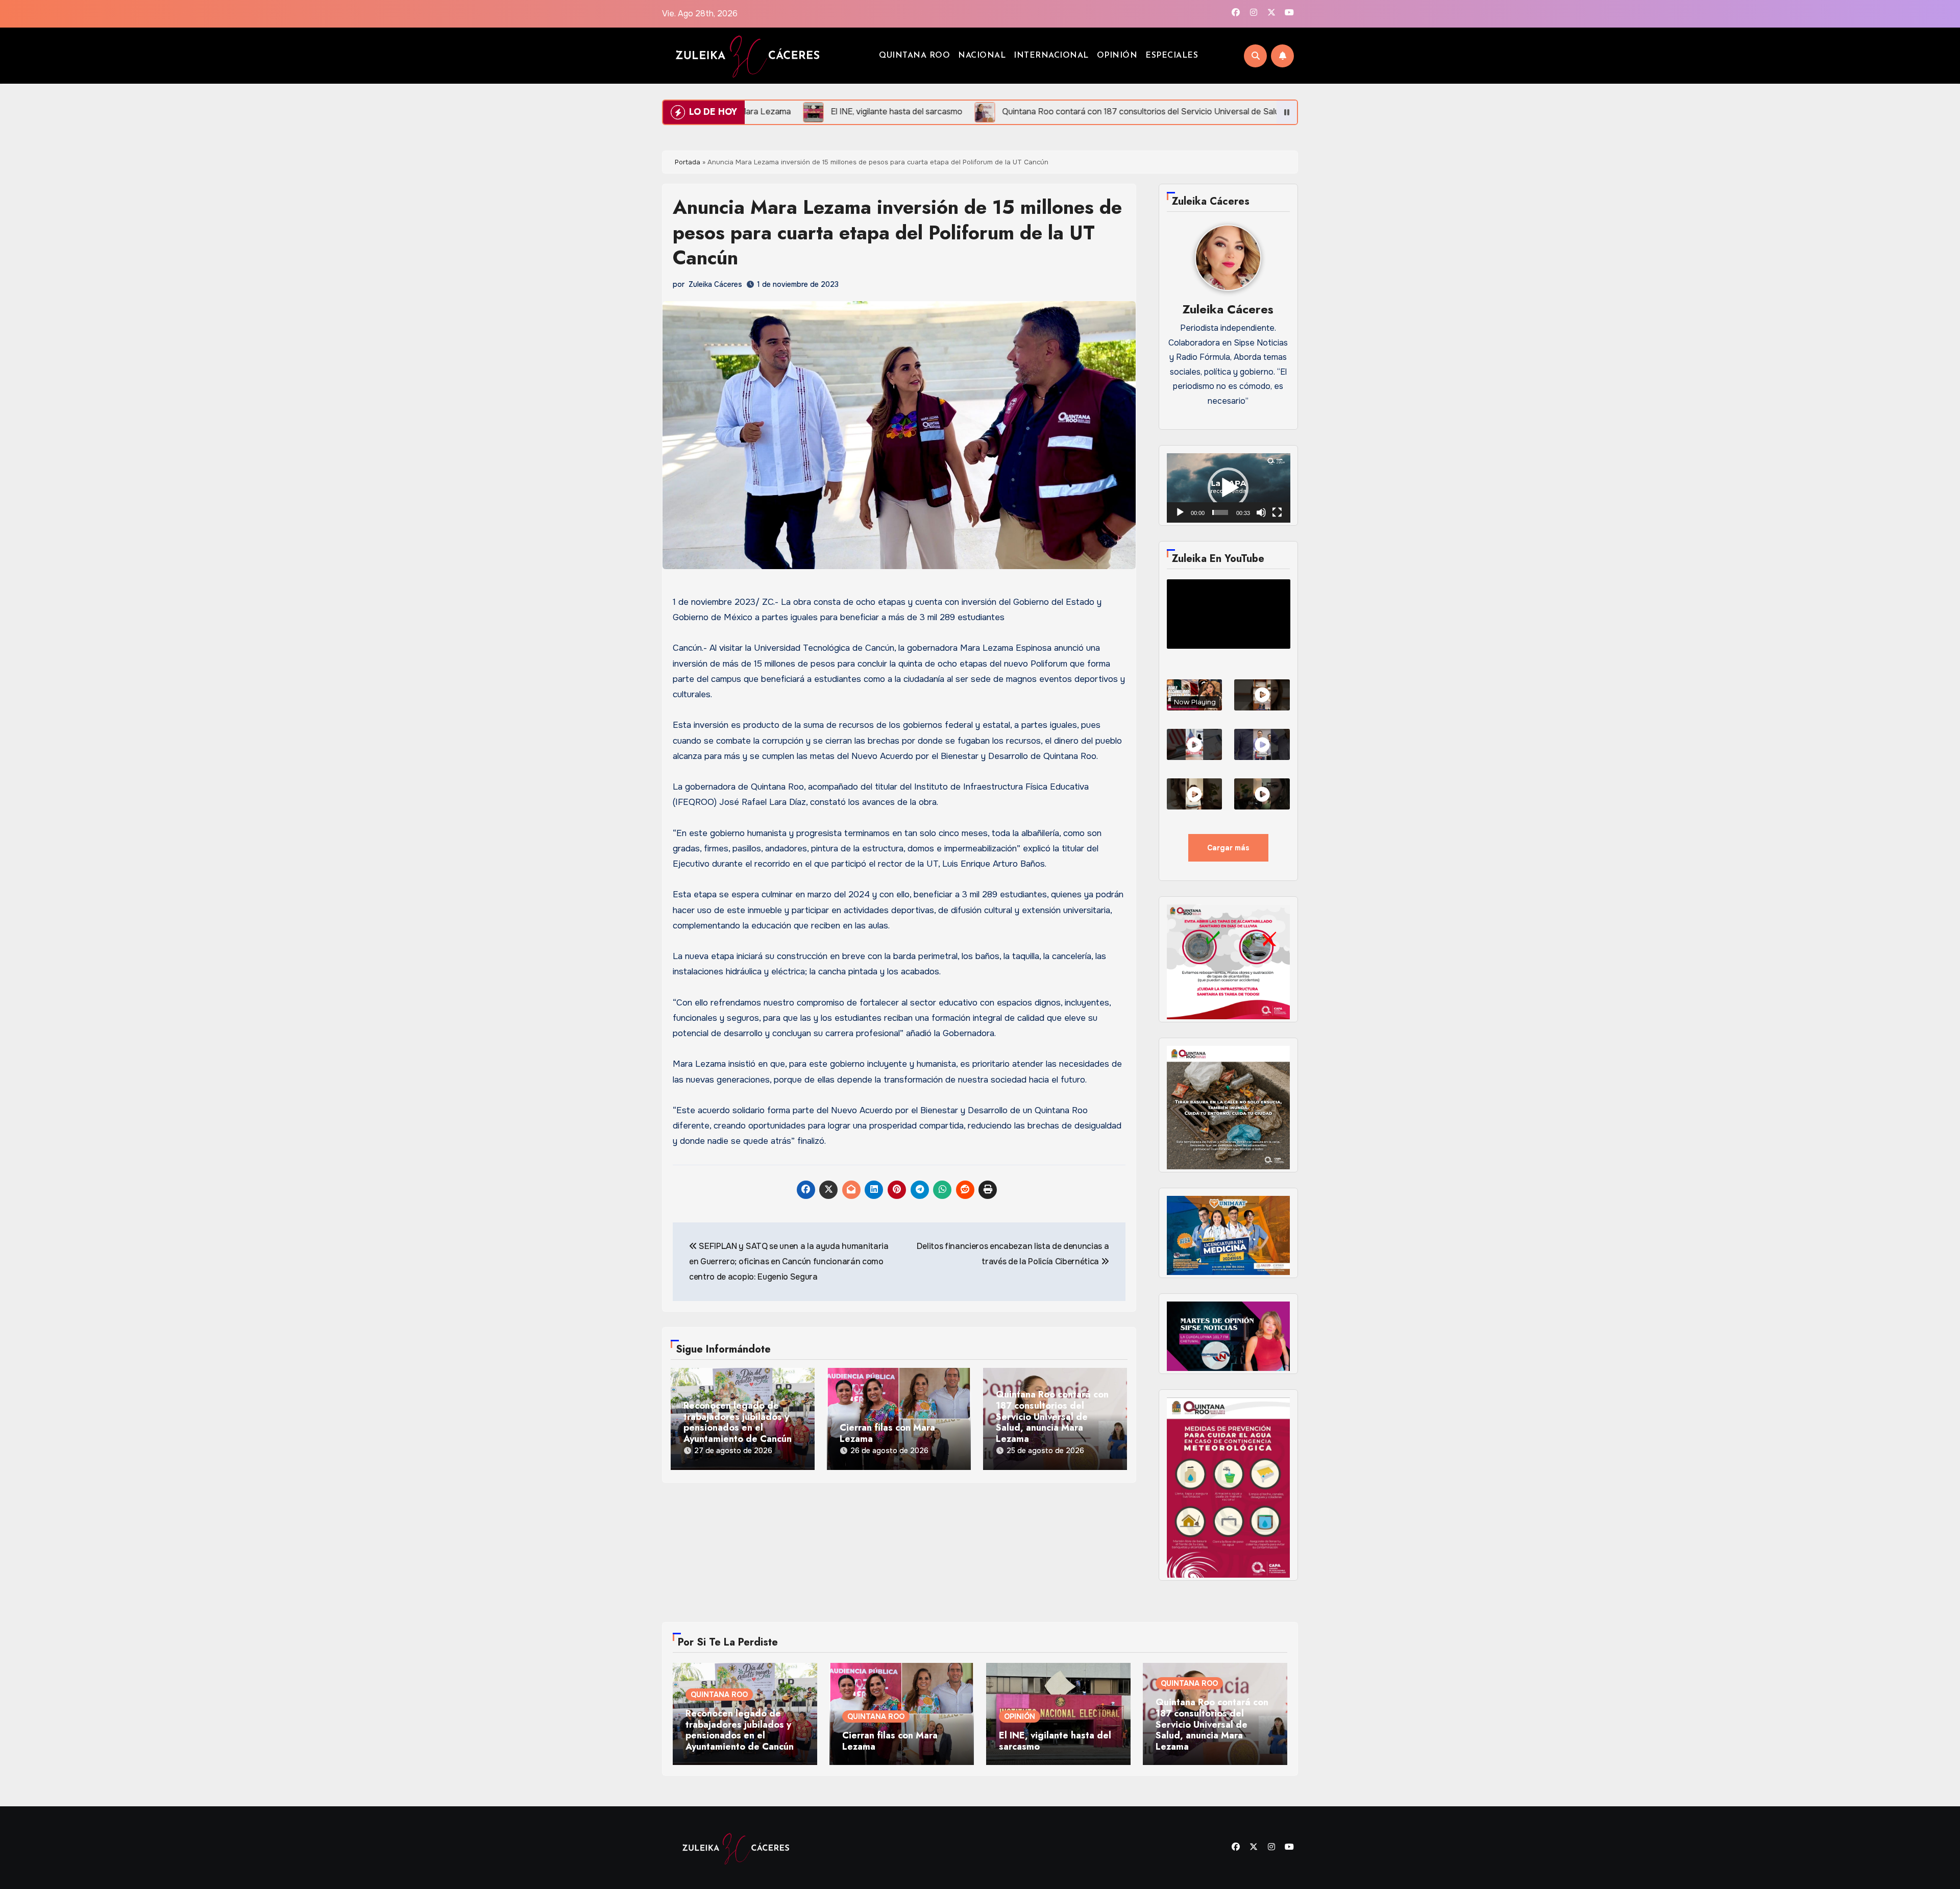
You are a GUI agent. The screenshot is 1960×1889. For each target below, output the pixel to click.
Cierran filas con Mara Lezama (887, 1433)
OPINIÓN (1117, 56)
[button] (1228, 488)
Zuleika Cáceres (715, 284)
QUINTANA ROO (914, 56)
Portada (688, 162)
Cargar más (1228, 848)
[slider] (1220, 512)
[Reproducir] (1180, 512)
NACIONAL (982, 56)
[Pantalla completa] (1277, 512)
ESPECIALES (1172, 56)
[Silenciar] (1261, 512)
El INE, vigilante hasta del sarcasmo (1055, 1741)
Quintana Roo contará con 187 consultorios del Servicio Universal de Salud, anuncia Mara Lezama (1052, 1417)
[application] (1229, 488)
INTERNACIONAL (1051, 56)
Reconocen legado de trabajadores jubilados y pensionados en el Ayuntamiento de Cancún (738, 1422)
